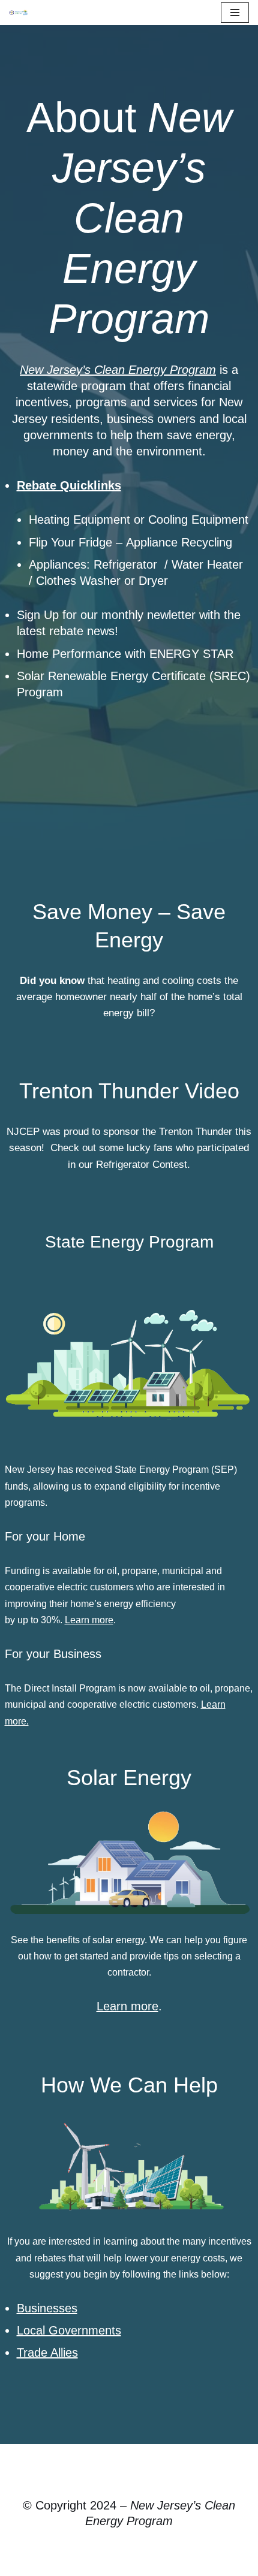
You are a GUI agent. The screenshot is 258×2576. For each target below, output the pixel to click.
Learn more (89, 1620)
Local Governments (69, 2330)
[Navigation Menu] (235, 13)
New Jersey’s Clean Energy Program (118, 370)
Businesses (47, 2308)
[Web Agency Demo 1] (22, 13)
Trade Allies (47, 2352)
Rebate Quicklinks (69, 485)
